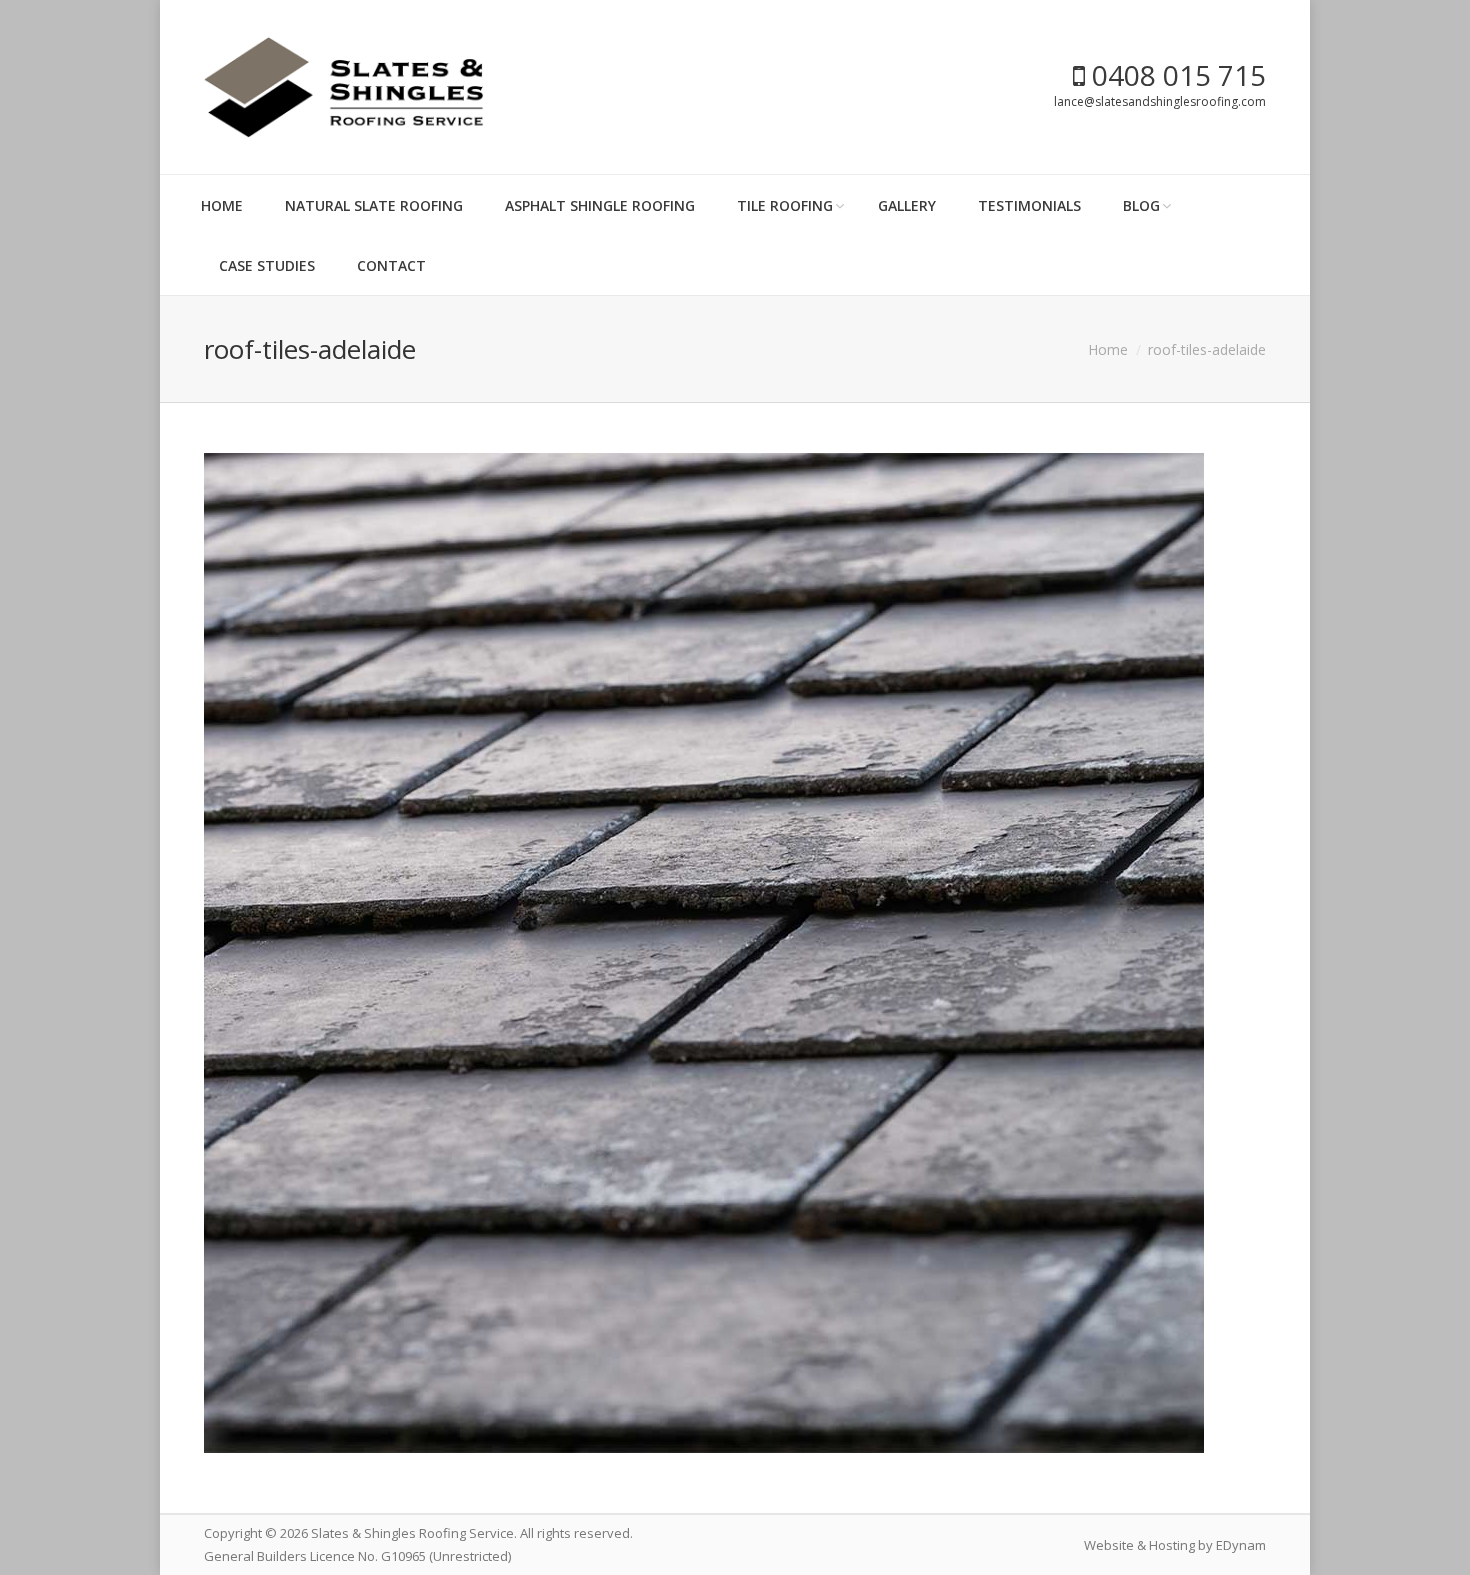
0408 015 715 (1175, 75)
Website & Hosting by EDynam (1175, 1545)
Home (1108, 349)
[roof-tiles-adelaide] (735, 953)
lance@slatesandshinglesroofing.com (1160, 101)
